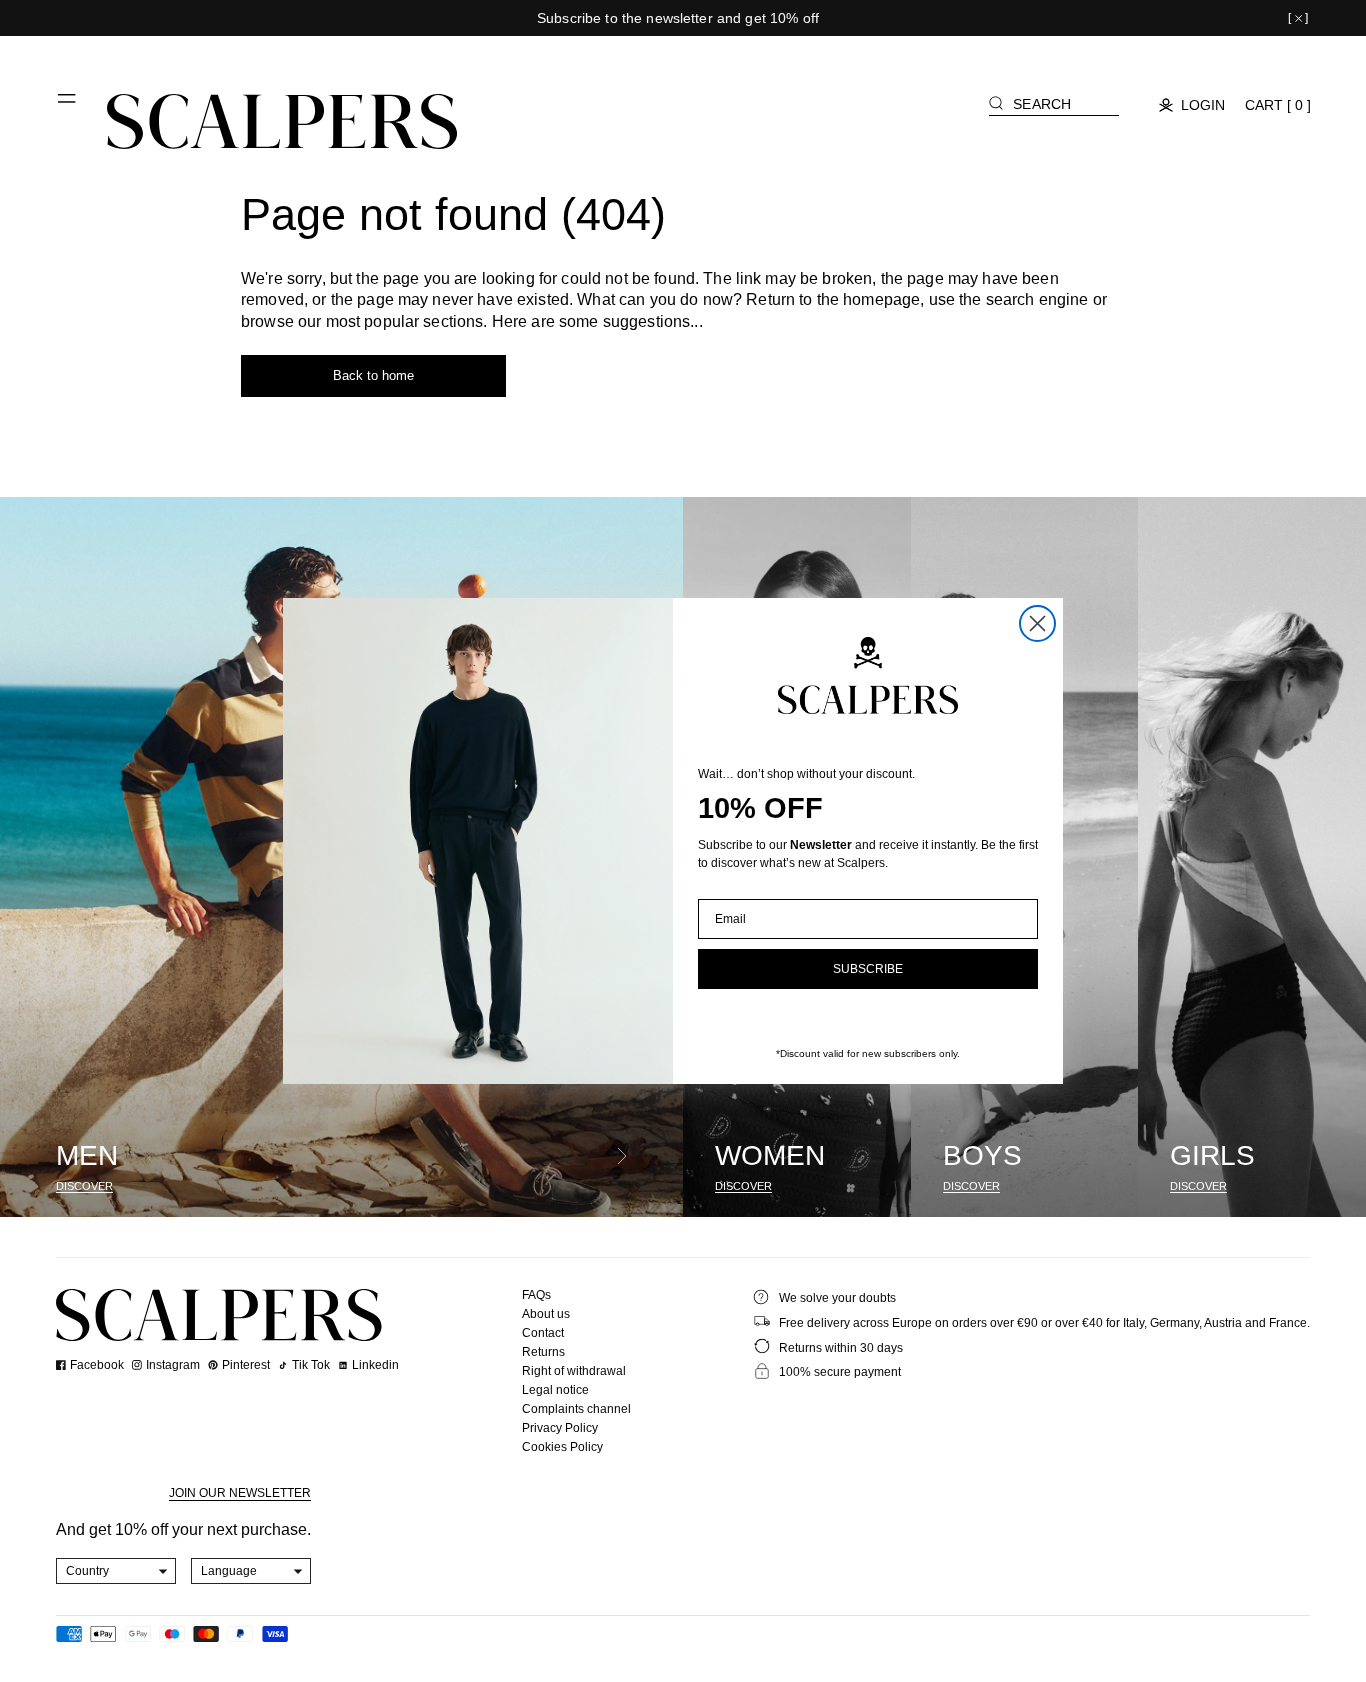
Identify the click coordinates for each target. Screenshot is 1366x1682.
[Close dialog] (1037, 623)
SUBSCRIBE (868, 969)
